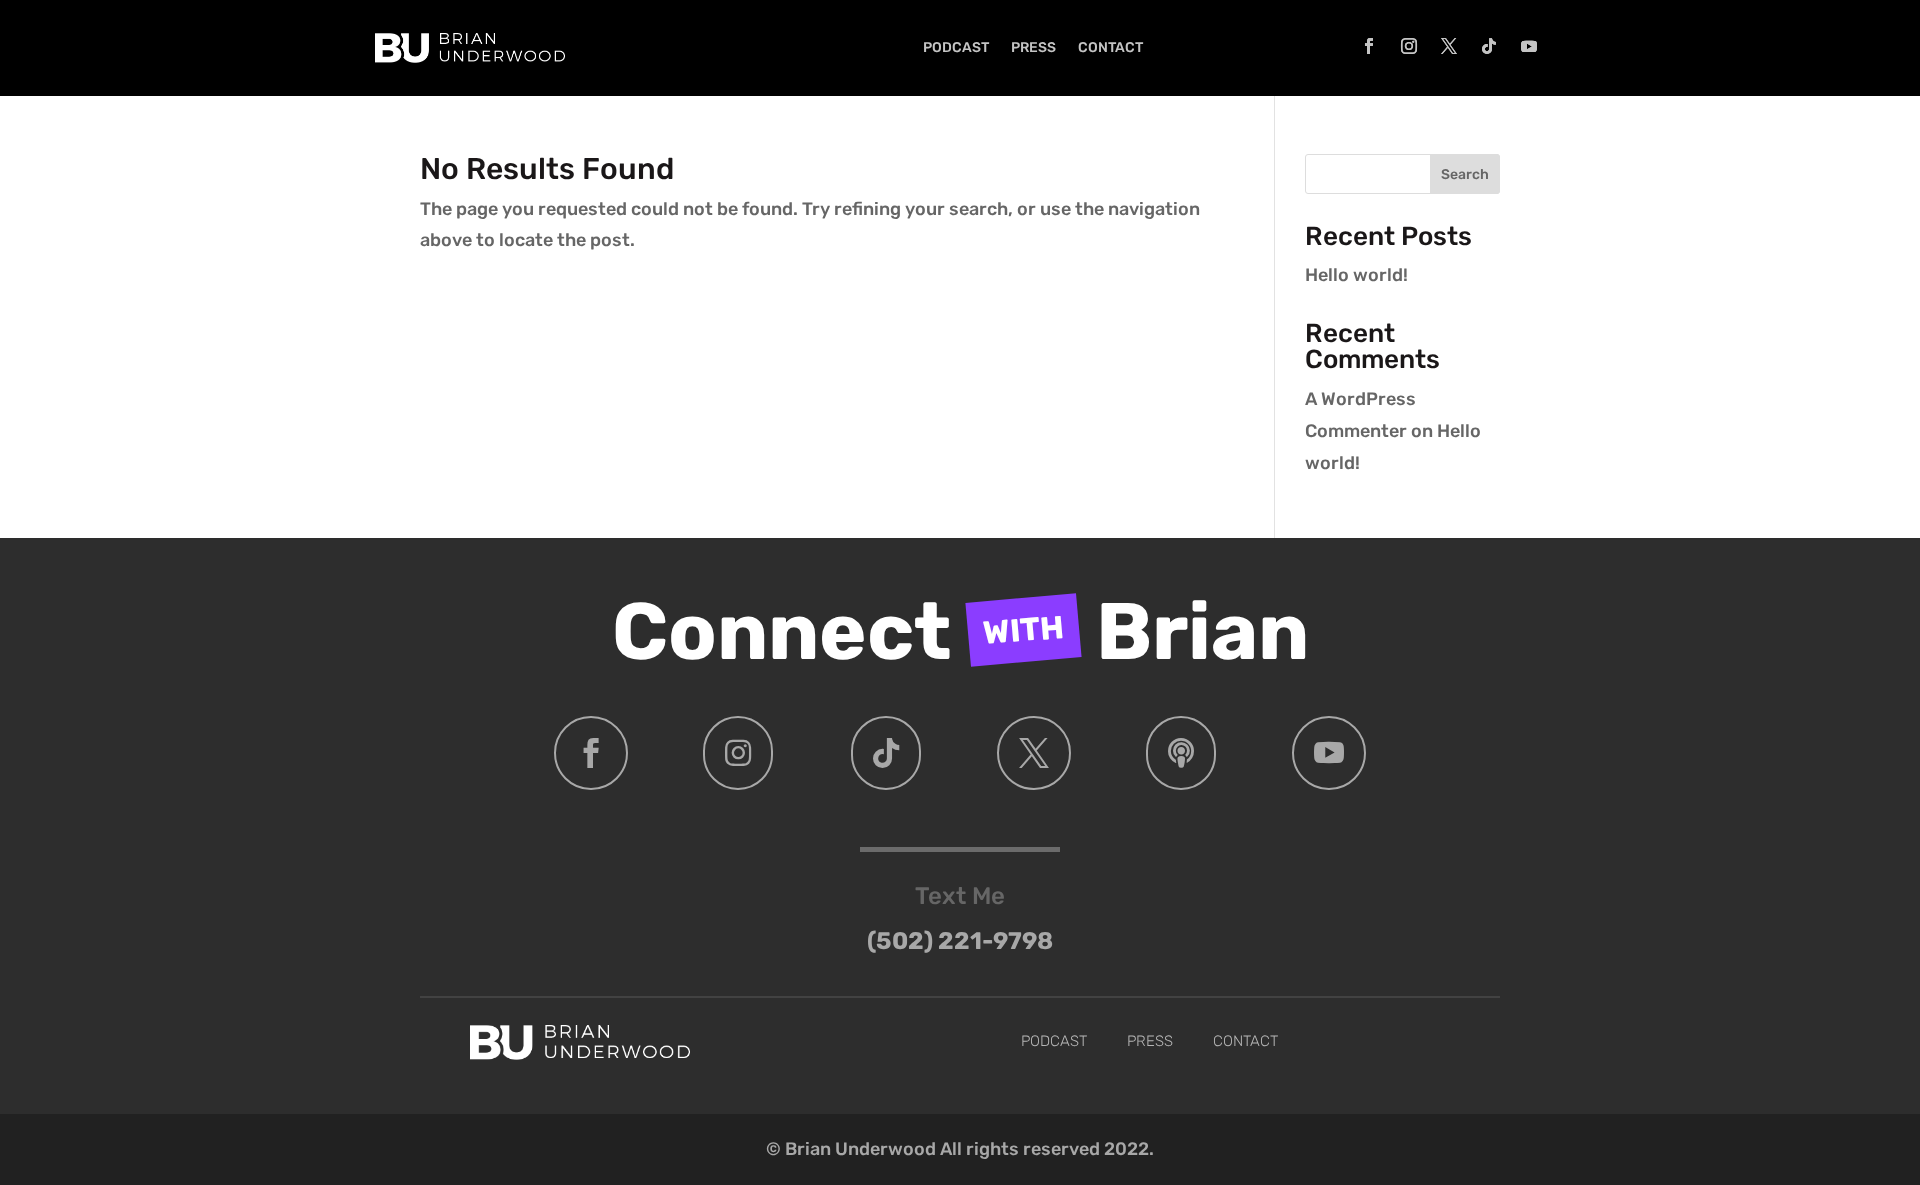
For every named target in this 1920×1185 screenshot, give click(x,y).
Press (1033, 47)
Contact (1110, 47)
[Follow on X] (1449, 46)
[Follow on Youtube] (1529, 46)
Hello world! (1356, 275)
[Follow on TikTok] (1489, 46)
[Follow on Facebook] (1369, 46)
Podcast (956, 47)
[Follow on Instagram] (1409, 46)
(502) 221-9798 (960, 941)
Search (1465, 174)
